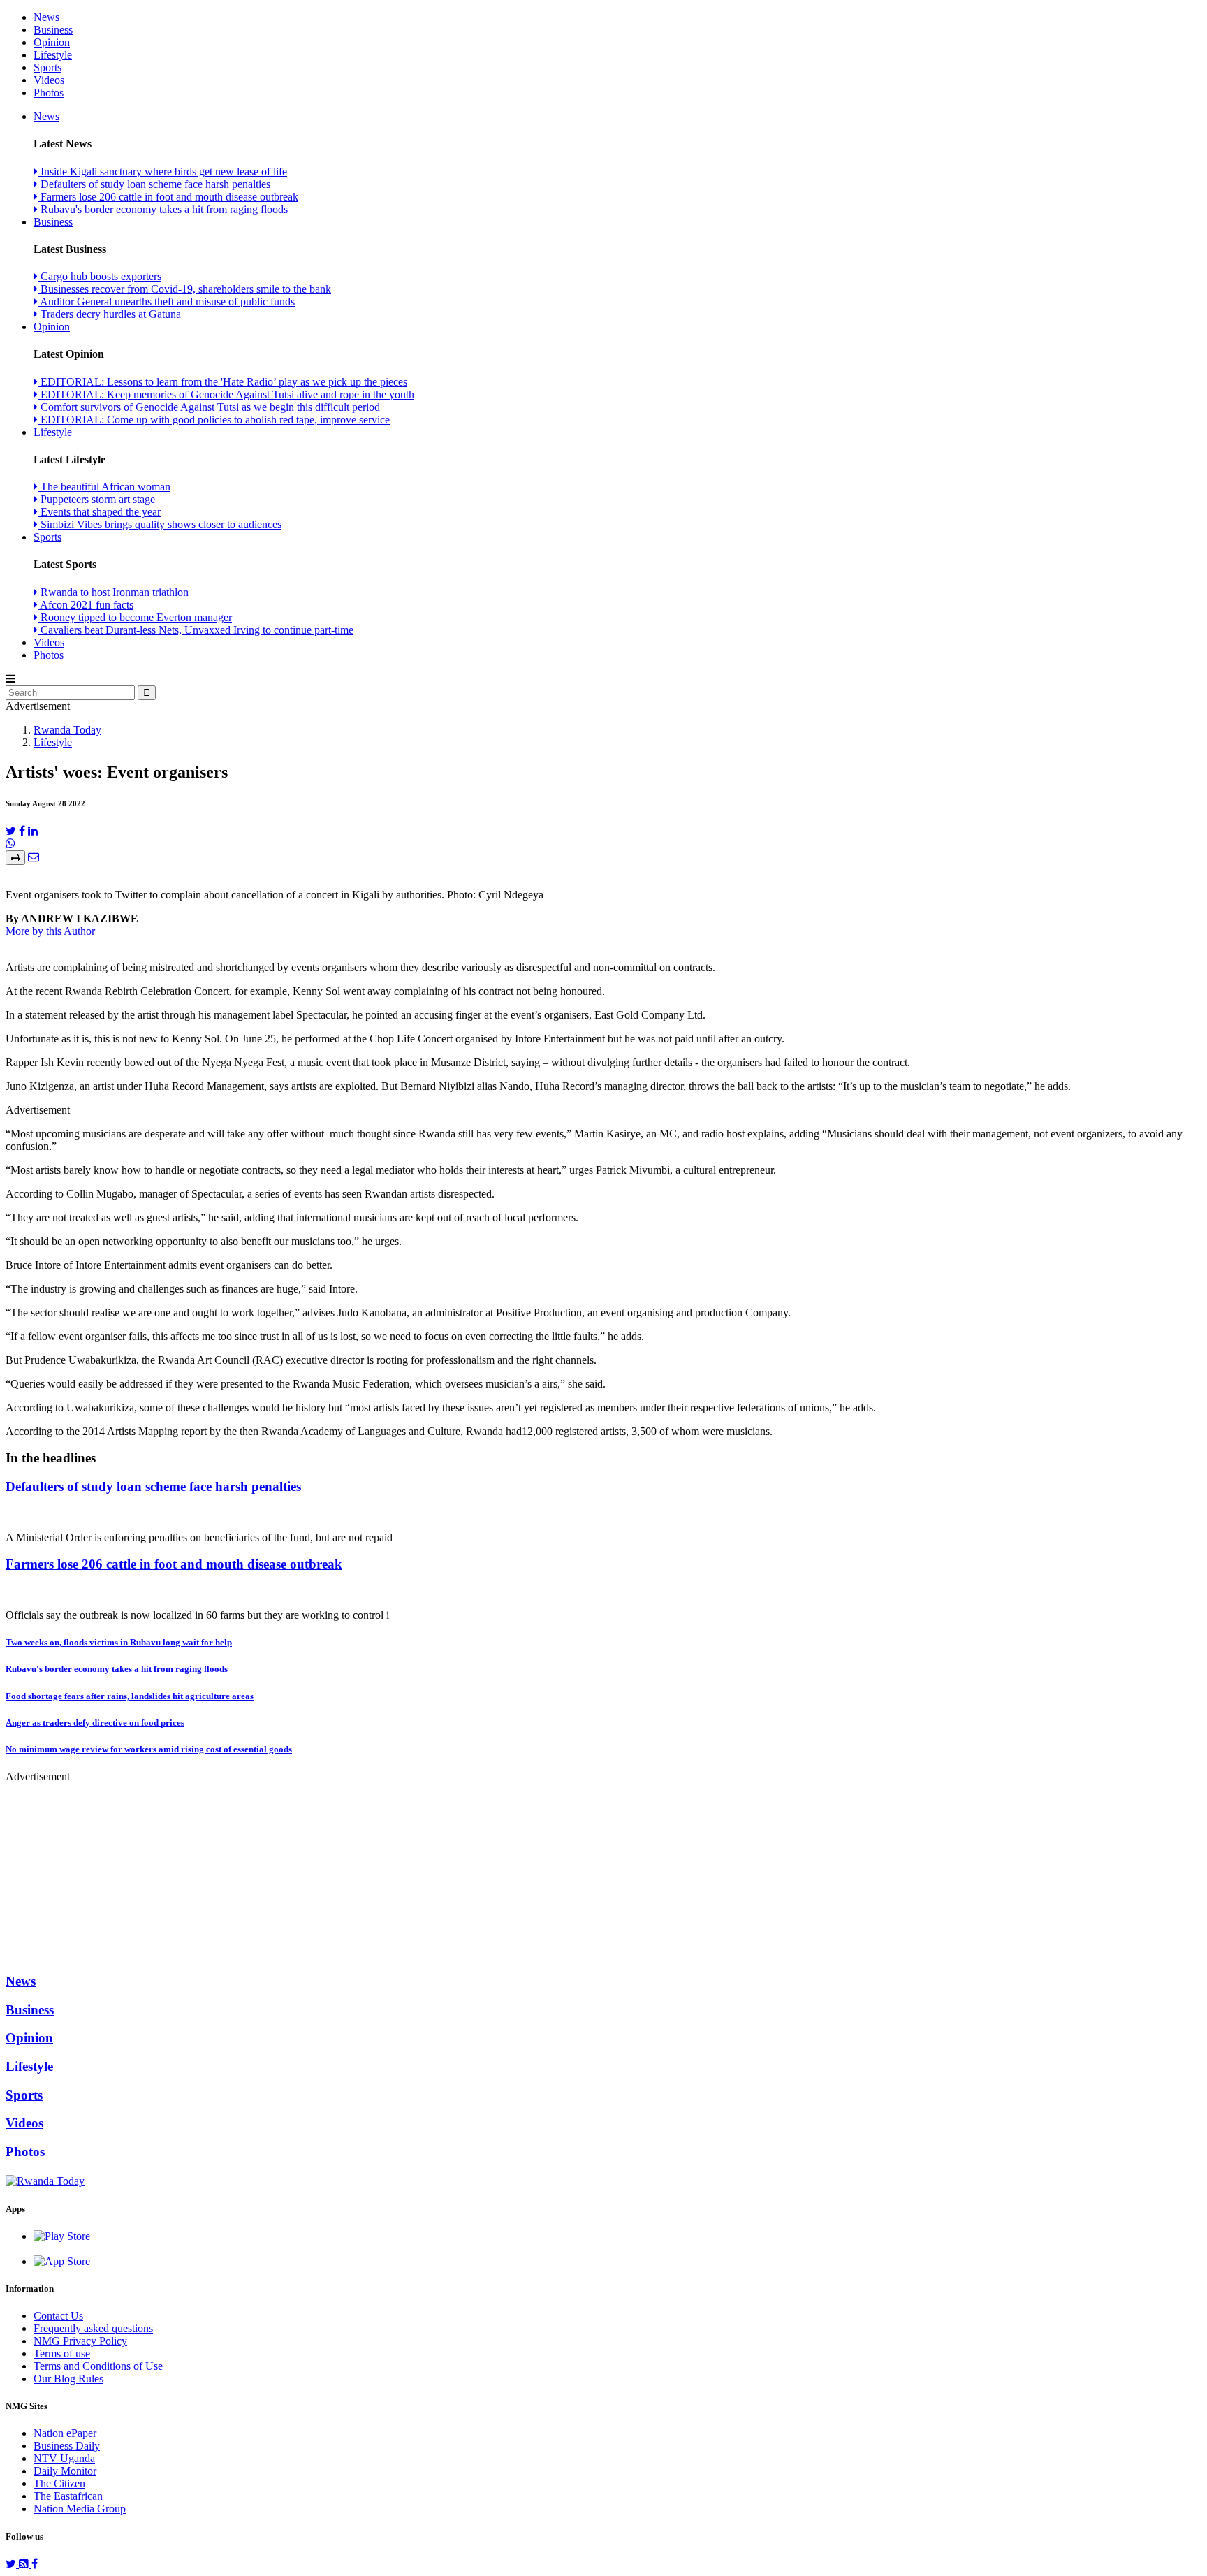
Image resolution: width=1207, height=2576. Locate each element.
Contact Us (58, 2316)
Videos (49, 80)
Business (53, 30)
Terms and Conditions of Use (98, 2366)
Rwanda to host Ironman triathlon (113, 592)
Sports (47, 67)
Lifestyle (53, 55)
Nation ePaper (65, 2433)
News (46, 17)
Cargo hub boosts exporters (100, 276)
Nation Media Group (80, 2509)
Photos (49, 93)
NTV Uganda (64, 2458)
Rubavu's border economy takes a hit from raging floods (163, 209)
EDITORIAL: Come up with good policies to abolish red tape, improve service (214, 420)
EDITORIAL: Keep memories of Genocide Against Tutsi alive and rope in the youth (226, 394)
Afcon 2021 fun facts (86, 605)
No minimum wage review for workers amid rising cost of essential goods (149, 1749)
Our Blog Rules (68, 2379)
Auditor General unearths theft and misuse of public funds (166, 301)
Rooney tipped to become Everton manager (135, 617)
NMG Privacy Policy (80, 2341)
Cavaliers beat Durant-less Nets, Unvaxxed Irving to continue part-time (196, 630)
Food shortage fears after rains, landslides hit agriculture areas (130, 1696)
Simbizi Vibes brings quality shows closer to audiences (160, 524)
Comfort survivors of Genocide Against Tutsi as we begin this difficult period (209, 407)
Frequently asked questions (93, 2328)
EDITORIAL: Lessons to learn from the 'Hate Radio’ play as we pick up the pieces (222, 382)
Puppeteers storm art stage (96, 499)
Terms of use (62, 2353)
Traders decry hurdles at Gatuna (109, 314)
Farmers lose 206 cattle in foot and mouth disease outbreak (168, 197)
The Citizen (59, 2483)
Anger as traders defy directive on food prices (95, 1723)
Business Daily (67, 2446)
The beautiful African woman (104, 487)
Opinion (52, 42)
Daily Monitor (65, 2471)
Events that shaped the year (99, 512)
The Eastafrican (68, 2496)
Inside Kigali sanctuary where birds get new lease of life (162, 172)
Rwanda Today (67, 730)
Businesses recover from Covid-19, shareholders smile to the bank (184, 289)
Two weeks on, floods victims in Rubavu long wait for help (119, 1642)
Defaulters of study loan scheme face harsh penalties (154, 184)
